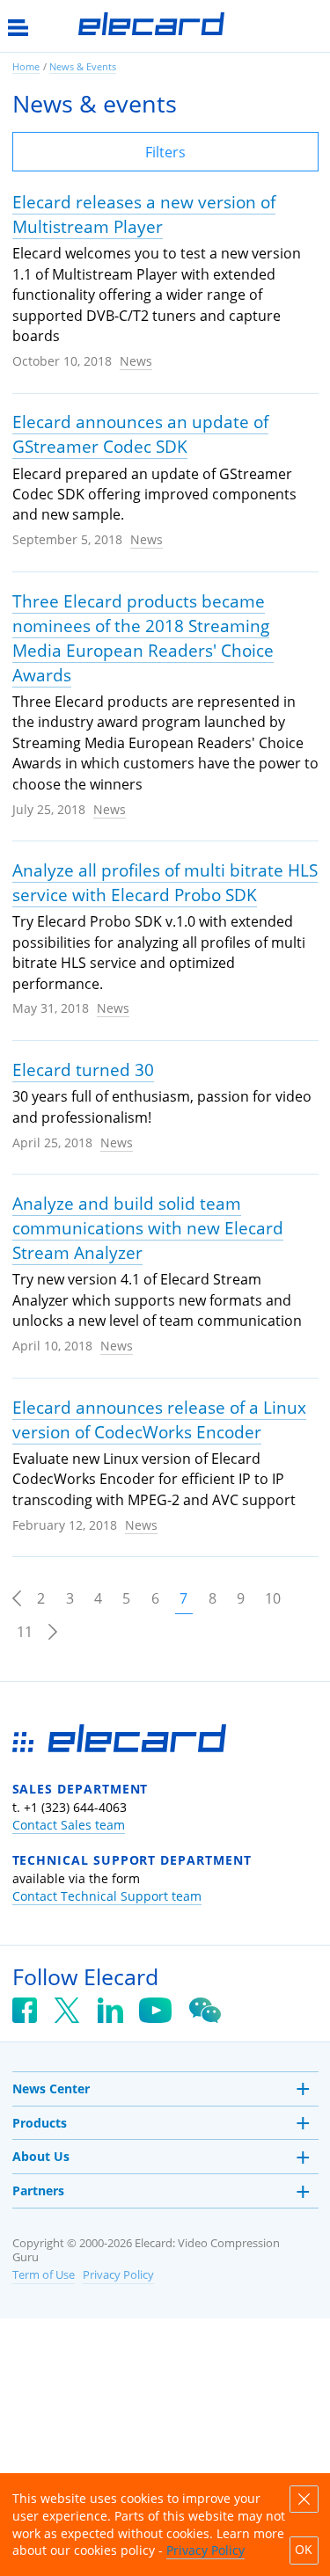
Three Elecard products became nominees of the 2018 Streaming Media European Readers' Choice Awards (143, 638)
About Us (41, 2156)
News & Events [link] (83, 66)
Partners (38, 2190)
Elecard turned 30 (83, 1070)
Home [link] (26, 66)
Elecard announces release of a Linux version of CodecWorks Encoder (159, 1420)
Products (40, 2123)
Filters (165, 152)
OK (304, 2550)
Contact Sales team (69, 1825)
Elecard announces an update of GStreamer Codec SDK (140, 434)
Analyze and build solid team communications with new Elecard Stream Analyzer (148, 1228)
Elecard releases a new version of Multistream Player (144, 215)
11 (25, 1632)
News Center (51, 2088)
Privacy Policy (118, 2275)
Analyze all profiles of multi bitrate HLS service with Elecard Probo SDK (165, 883)
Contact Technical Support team (107, 1896)
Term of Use (44, 2275)
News (136, 361)
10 (273, 1598)
